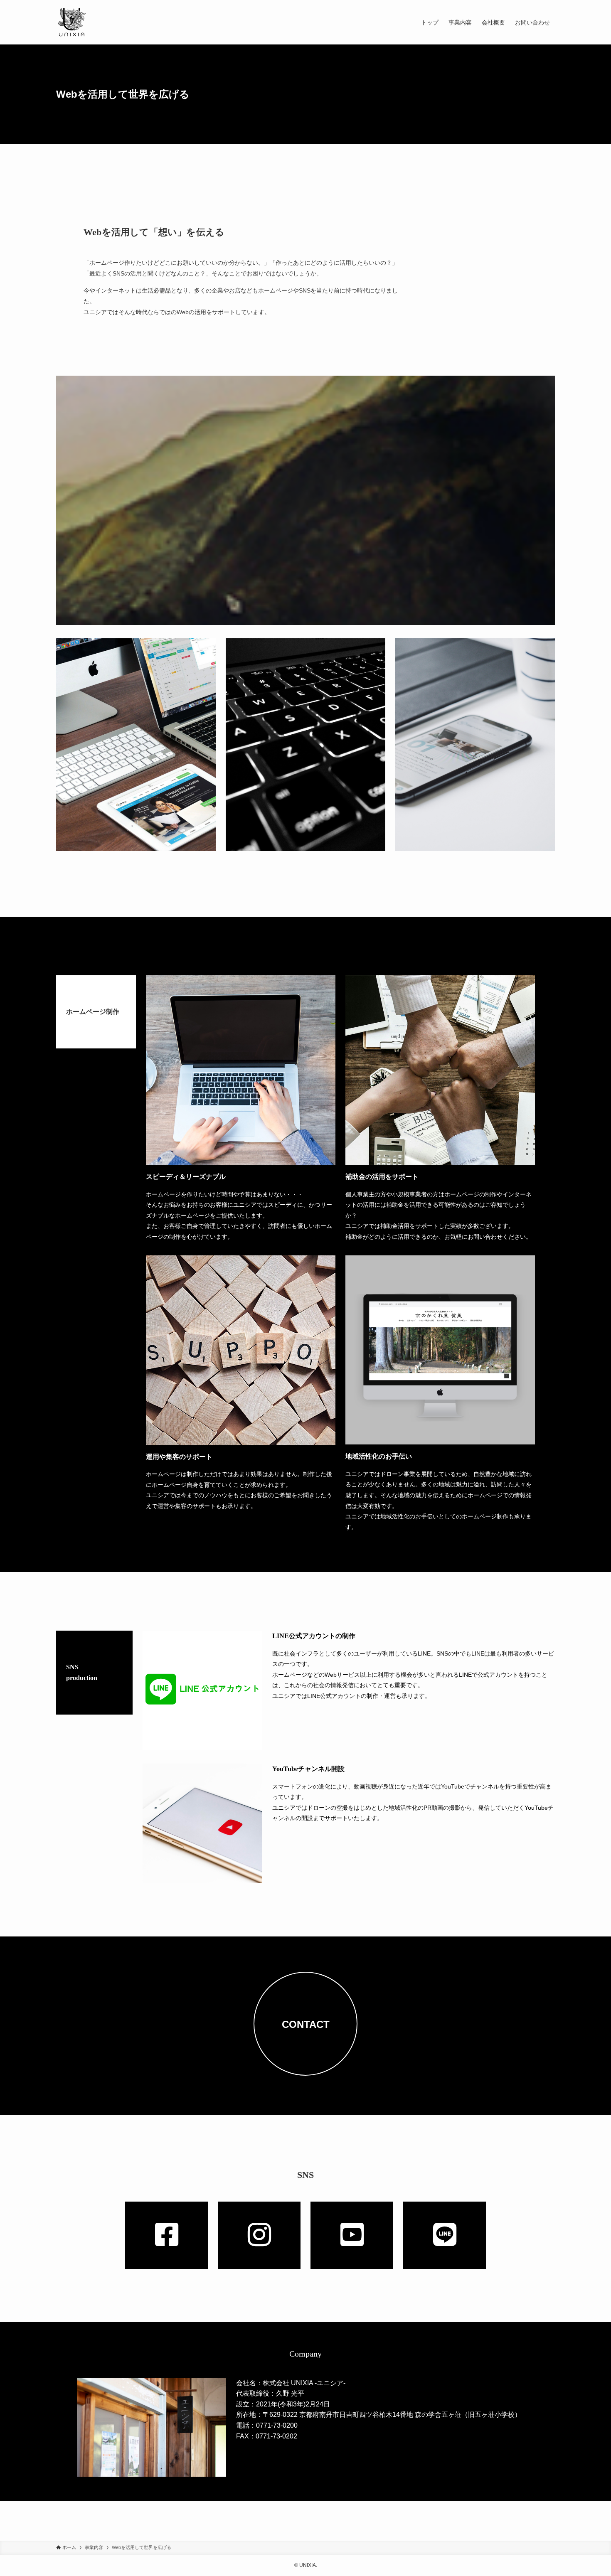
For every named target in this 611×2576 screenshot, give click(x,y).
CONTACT (306, 2024)
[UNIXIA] (72, 22)
